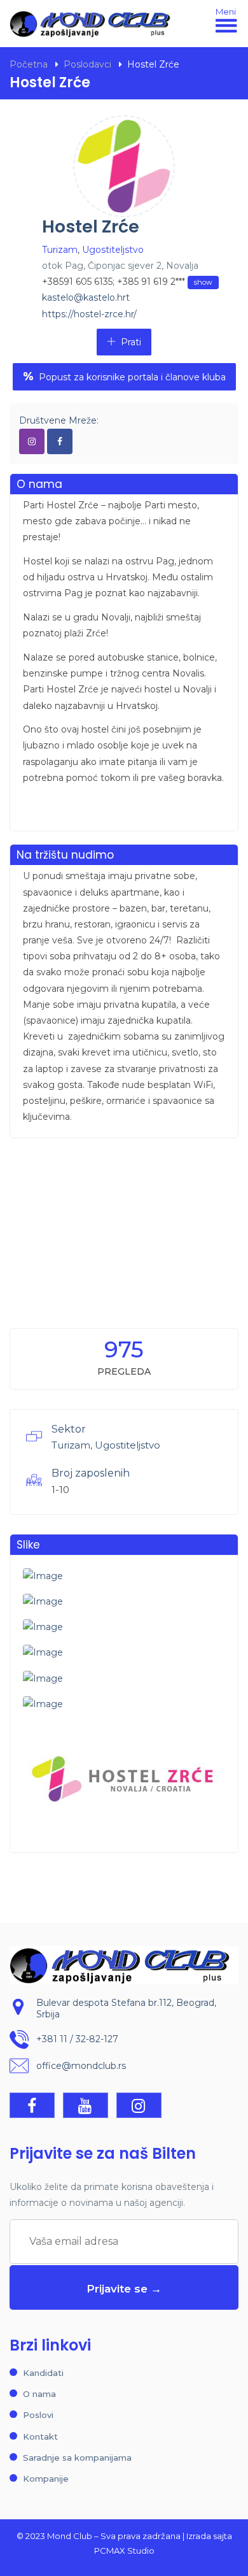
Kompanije (46, 2479)
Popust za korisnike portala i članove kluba (124, 376)
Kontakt (40, 2436)
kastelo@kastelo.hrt (86, 297)
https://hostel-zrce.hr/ (89, 314)
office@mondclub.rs (81, 2066)
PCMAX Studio (124, 2551)
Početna (29, 64)
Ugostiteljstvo (113, 250)
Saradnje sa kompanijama (77, 2458)
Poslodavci (87, 64)
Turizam (60, 250)
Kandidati (43, 2373)
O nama (39, 2394)
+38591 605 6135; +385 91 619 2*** (127, 282)
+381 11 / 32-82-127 (77, 2039)
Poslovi (38, 2415)
